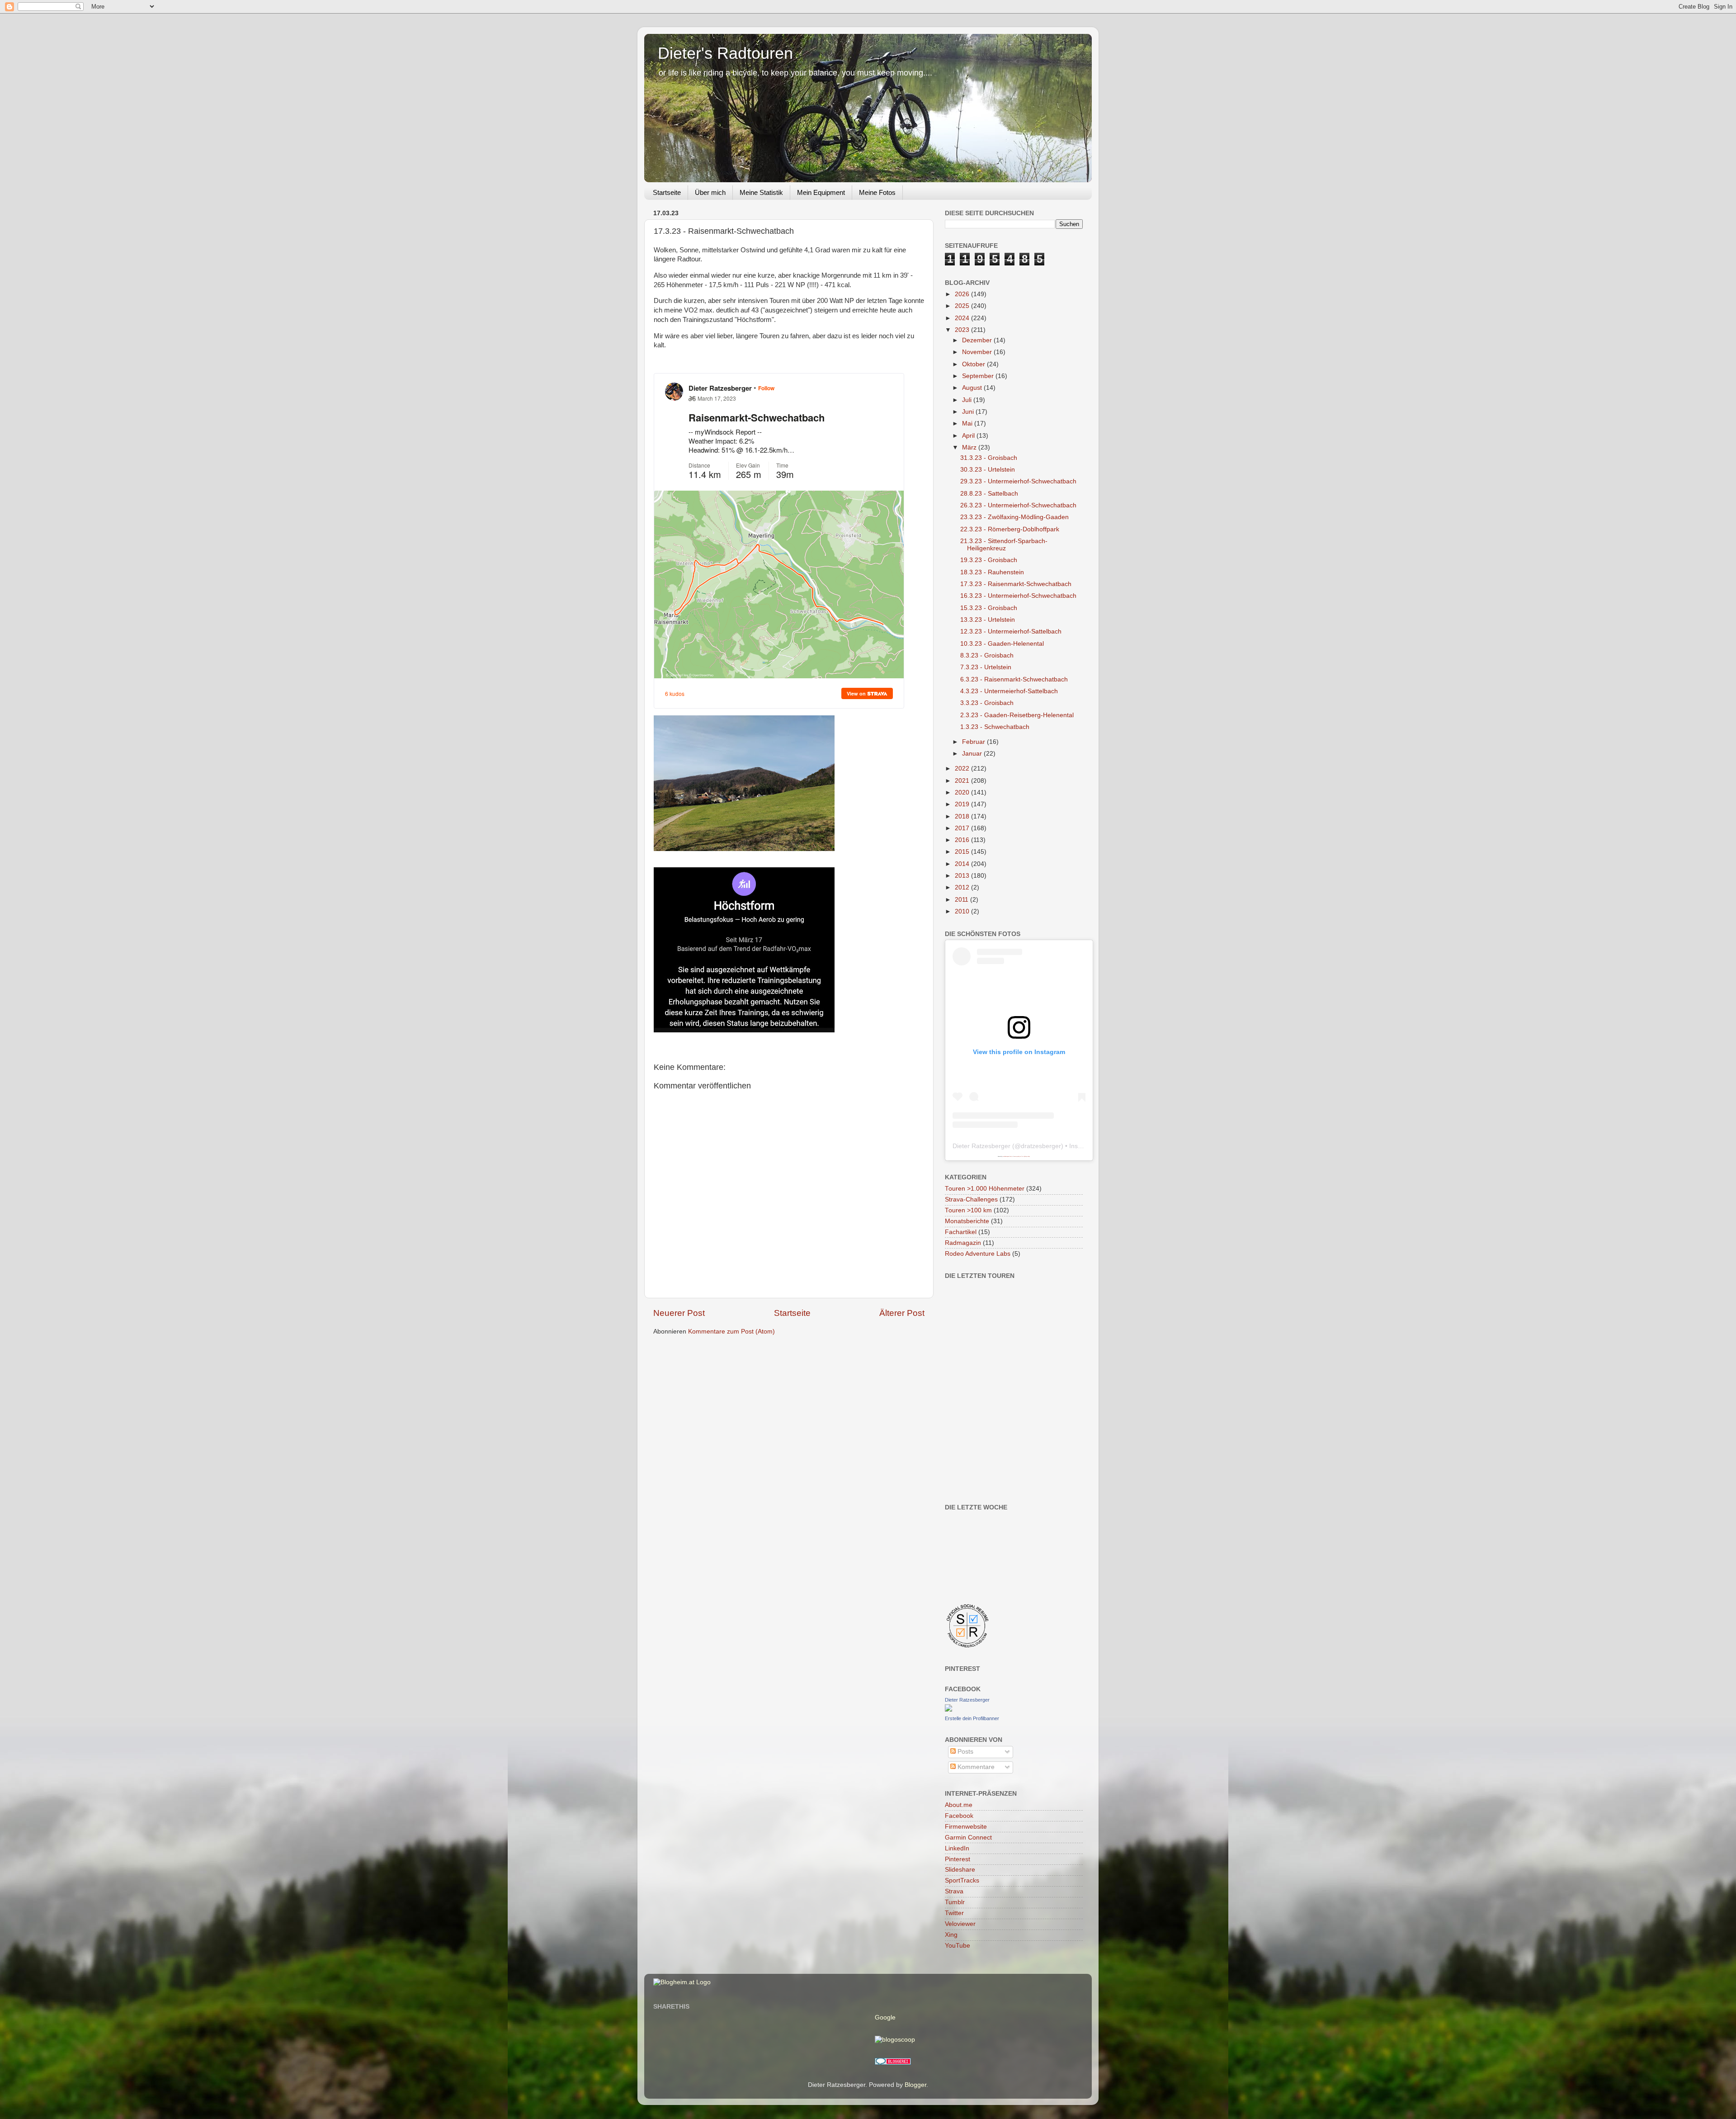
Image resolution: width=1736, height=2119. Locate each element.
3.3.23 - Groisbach (987, 703)
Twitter (954, 1913)
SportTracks (962, 1880)
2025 (963, 306)
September (979, 376)
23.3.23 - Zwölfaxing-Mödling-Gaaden (1014, 517)
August (973, 388)
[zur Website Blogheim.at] (682, 1982)
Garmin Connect (968, 1838)
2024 (963, 318)
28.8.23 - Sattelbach (989, 494)
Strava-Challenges (971, 1199)
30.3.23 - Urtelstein (988, 470)
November (978, 352)
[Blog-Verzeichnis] (893, 2063)
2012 (963, 887)
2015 (963, 852)
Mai (968, 423)
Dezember (978, 340)
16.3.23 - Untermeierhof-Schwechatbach (1018, 596)
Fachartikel (961, 1232)
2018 (963, 816)
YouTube (958, 1946)
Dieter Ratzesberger (981, 1146)
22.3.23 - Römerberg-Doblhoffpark (1010, 529)
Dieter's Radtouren (725, 53)
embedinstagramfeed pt (1008, 1156)
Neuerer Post (679, 1313)
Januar (973, 754)
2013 (963, 876)
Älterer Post (902, 1313)
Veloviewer (960, 1924)
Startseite (667, 192)
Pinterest (958, 1859)
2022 (963, 769)
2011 (962, 900)
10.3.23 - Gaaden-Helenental (1002, 644)
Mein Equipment (821, 192)
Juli (968, 400)
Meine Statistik (761, 192)
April (969, 436)
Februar (974, 742)
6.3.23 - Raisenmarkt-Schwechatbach (1014, 679)
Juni (969, 412)
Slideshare (960, 1870)
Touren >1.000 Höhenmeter (985, 1189)
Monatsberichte (967, 1221)
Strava (954, 1891)
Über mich (710, 192)
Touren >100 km (968, 1210)
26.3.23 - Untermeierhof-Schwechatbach (1018, 505)
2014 (963, 864)
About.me (959, 1805)
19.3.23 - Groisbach (989, 560)
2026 (963, 294)
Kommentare (975, 1767)
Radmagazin (963, 1243)
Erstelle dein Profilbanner (972, 1718)
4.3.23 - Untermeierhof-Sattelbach (1009, 691)
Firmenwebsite (966, 1827)
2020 (963, 792)
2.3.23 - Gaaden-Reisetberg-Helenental (1017, 715)
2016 (963, 840)
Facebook (959, 1816)
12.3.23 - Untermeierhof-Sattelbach (1011, 631)
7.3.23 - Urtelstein (986, 667)
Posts (965, 1752)
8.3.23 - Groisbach (987, 655)
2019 (963, 804)
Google (885, 2017)
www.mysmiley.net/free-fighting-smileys (1022, 1156)
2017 (963, 828)
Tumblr (955, 1902)
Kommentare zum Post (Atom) (731, 1331)
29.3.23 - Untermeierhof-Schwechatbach (1018, 481)
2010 (963, 911)
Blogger (915, 2085)
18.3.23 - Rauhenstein (992, 572)
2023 (963, 330)
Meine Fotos (877, 192)
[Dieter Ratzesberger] (948, 1710)
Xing (951, 1935)
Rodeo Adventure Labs (978, 1254)
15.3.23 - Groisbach (989, 608)
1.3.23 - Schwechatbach (995, 727)
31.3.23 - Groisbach (989, 458)
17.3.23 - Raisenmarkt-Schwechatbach (1016, 584)
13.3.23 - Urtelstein (988, 620)
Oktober (974, 364)
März (970, 447)
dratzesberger (1041, 1146)
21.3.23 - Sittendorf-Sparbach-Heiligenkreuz (1004, 545)
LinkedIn (957, 1848)
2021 (963, 781)
